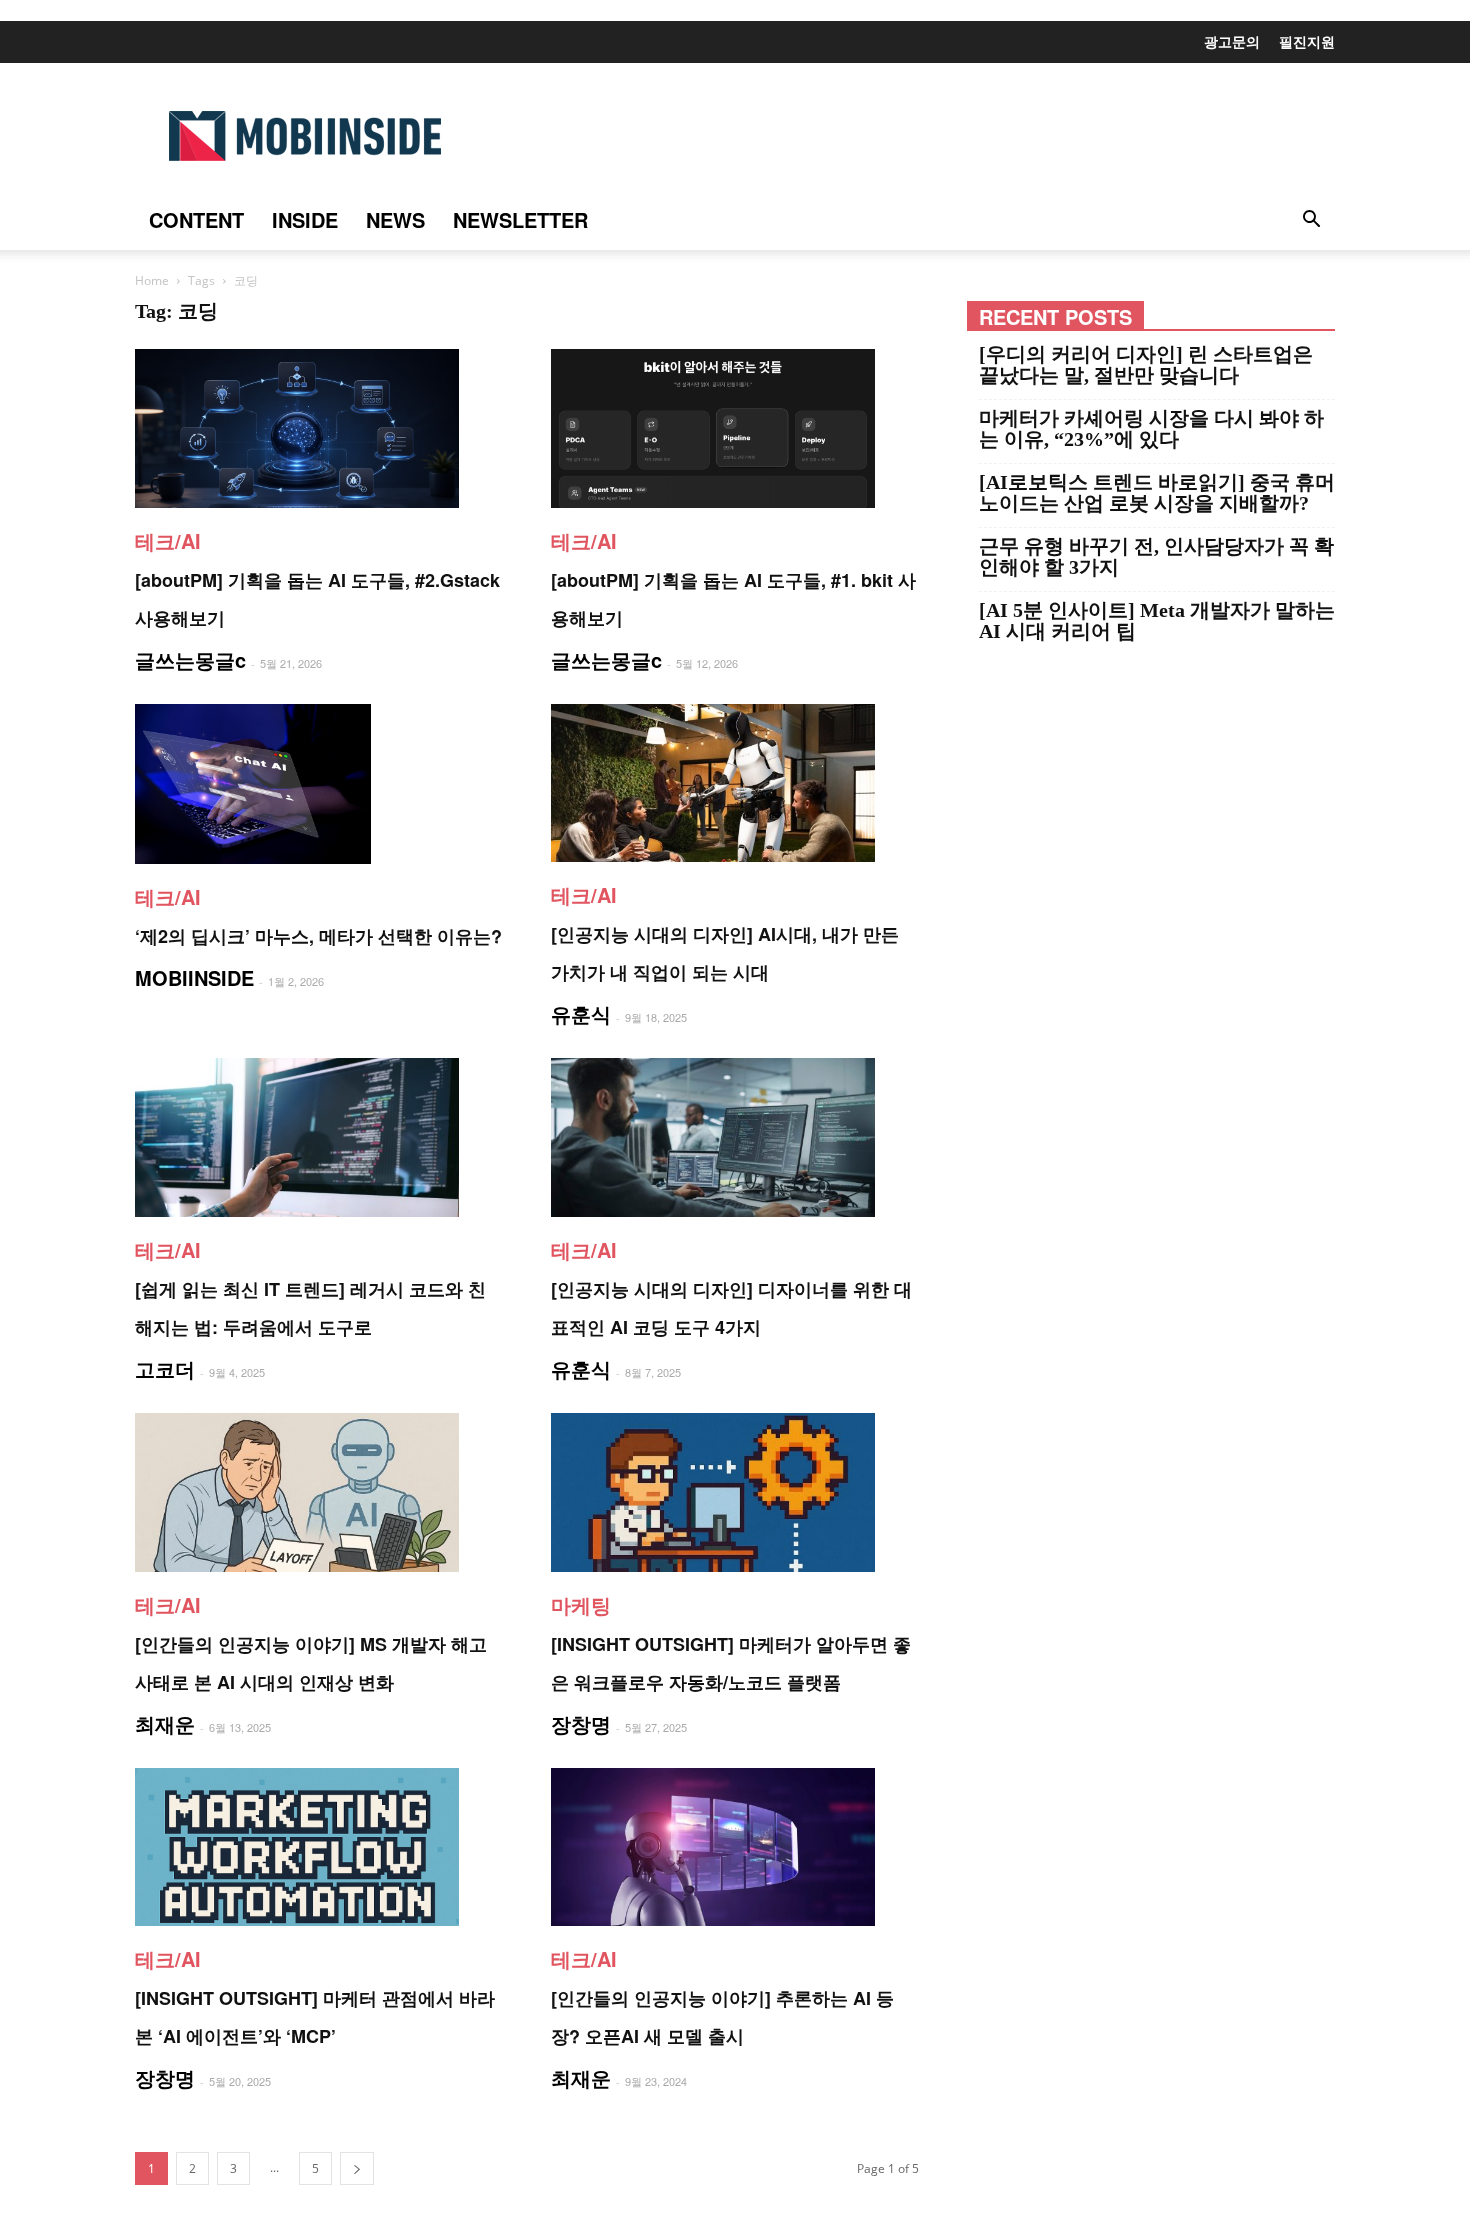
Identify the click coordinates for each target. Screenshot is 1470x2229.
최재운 (165, 1723)
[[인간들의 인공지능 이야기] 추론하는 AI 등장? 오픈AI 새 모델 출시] (735, 1847)
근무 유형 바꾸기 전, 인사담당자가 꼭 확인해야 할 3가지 (1156, 557)
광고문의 (1232, 41)
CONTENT (196, 219)
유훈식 (581, 1013)
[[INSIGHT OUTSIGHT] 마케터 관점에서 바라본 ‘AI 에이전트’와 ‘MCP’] (319, 1847)
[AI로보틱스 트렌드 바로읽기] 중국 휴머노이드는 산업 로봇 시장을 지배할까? (1157, 493)
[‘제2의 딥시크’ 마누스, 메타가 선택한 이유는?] (319, 784)
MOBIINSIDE (194, 977)
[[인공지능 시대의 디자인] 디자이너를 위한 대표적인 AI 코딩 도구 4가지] (735, 1137)
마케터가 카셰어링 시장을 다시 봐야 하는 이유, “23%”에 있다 (1151, 429)
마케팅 (581, 1604)
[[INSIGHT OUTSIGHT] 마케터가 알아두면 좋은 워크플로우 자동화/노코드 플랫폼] (735, 1492)
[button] (1311, 221)
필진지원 (1307, 41)
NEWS (395, 219)
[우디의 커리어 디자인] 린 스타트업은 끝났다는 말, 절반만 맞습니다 (1146, 365)
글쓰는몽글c (190, 659)
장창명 (581, 1723)
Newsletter (520, 219)
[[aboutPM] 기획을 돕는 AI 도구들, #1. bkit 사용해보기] (735, 428)
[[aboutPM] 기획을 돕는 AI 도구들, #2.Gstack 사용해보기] (319, 428)
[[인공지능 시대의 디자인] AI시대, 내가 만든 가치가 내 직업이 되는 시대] (735, 783)
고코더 (165, 1368)
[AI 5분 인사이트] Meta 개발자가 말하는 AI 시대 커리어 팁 (1157, 621)
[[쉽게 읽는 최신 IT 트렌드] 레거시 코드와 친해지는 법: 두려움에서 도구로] (319, 1137)
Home (152, 280)
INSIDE (305, 219)
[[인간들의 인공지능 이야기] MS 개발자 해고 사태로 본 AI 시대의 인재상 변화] (319, 1492)
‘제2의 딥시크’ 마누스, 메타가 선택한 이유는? (318, 936)
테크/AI (168, 540)
